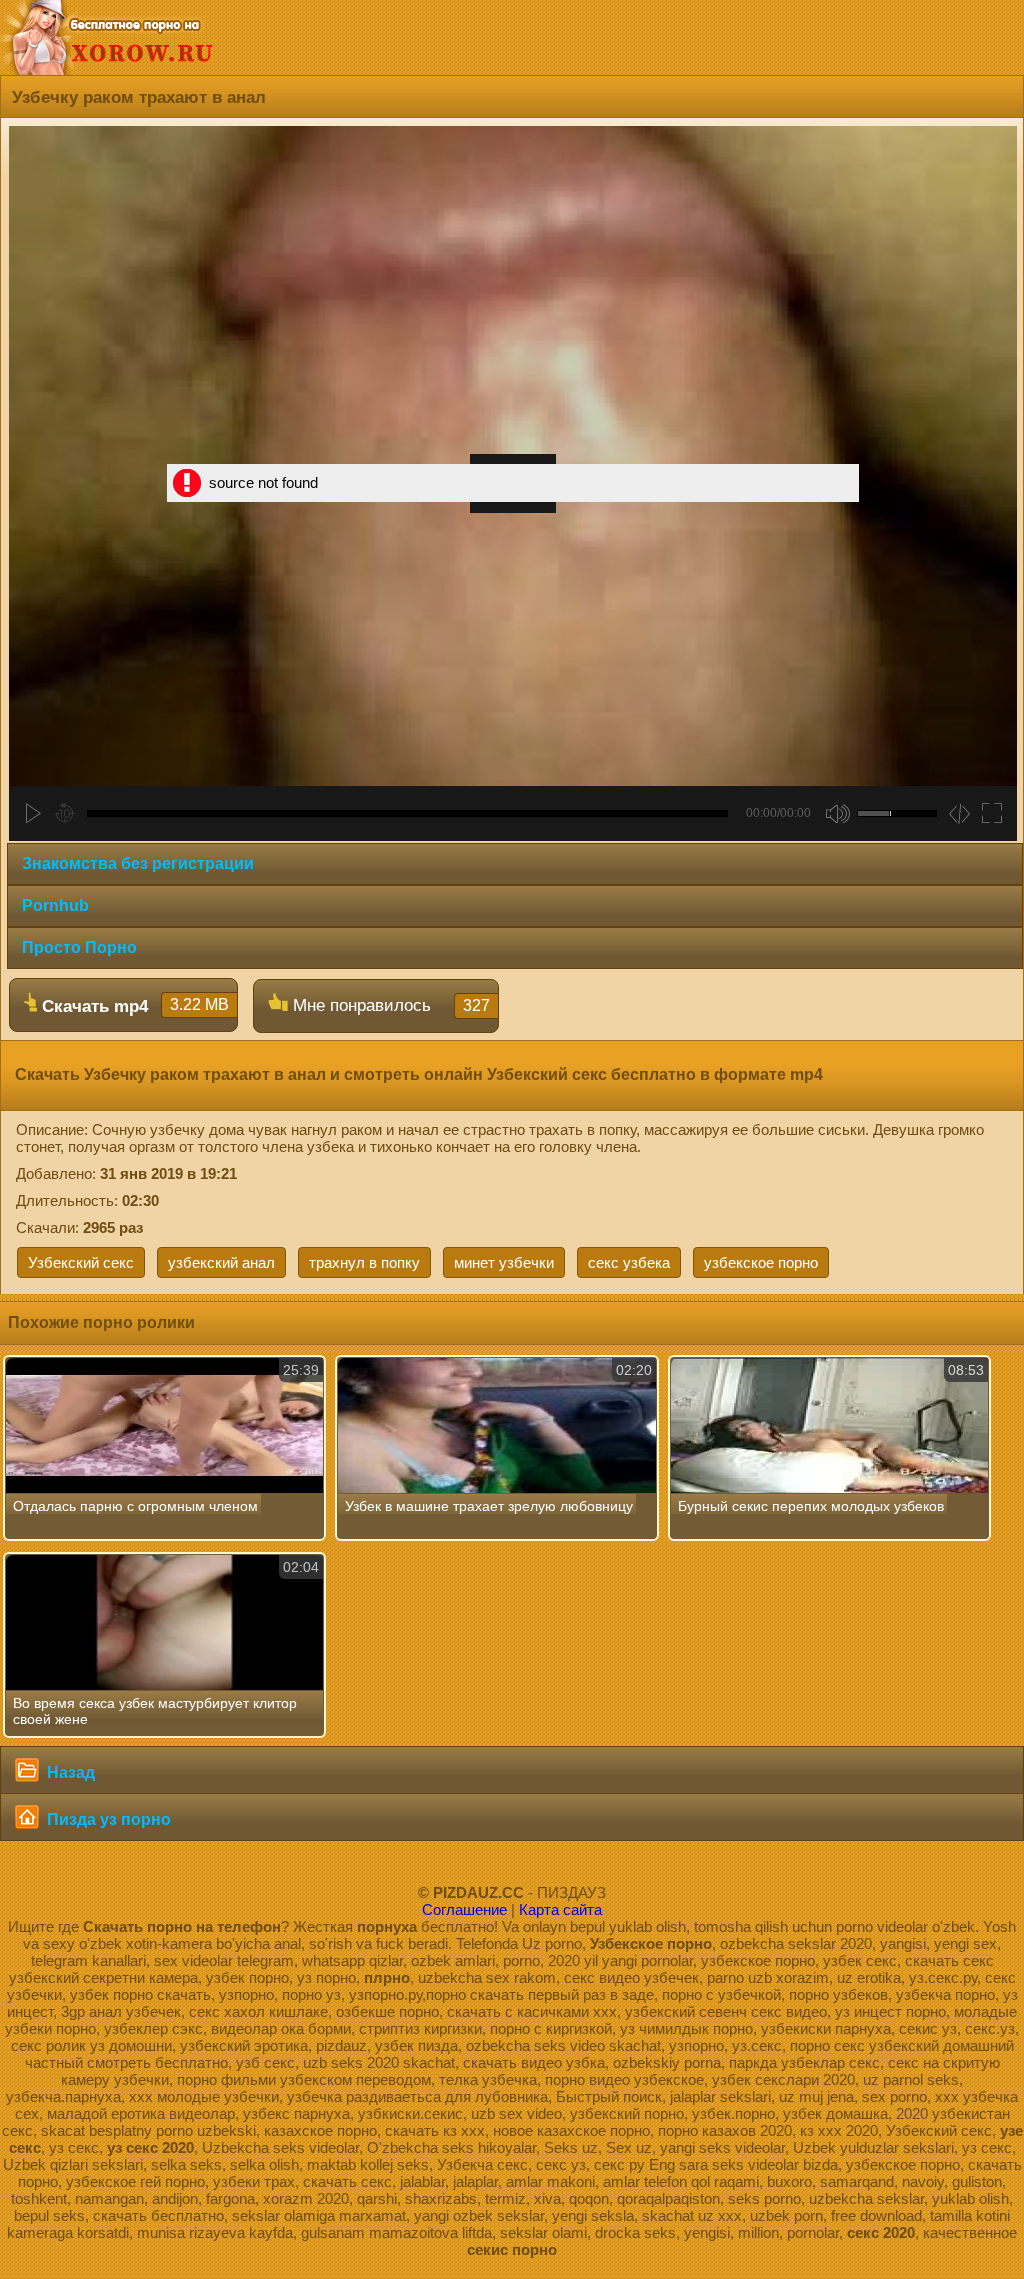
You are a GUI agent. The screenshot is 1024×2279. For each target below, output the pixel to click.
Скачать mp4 (133, 1006)
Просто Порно (79, 947)
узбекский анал (221, 1262)
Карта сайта (560, 1909)
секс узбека (629, 1262)
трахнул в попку (364, 1262)
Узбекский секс (81, 1262)
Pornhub (55, 905)
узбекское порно (761, 1262)
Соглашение (464, 1909)
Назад (69, 1772)
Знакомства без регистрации (138, 863)
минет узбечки (504, 1262)
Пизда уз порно (107, 1819)
